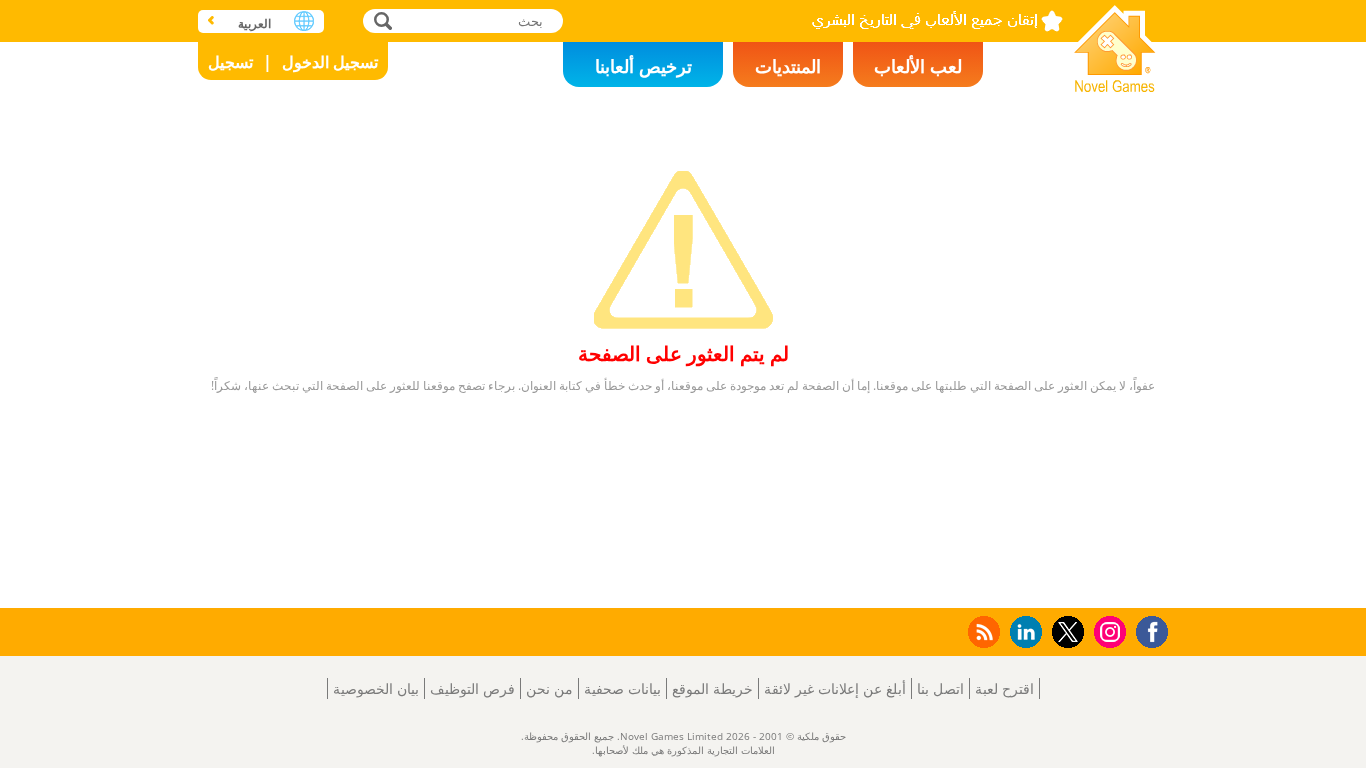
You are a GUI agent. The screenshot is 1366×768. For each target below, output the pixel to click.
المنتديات (788, 66)
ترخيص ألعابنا (643, 66)
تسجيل (230, 62)
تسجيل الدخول (330, 62)
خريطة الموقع (712, 688)
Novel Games (1115, 42)
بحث (380, 20)
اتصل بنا (940, 688)
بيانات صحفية (622, 688)
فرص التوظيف (472, 688)
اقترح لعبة (1004, 688)
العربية (254, 23)
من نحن (549, 688)
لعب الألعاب (918, 66)
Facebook (1147, 629)
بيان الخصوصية (376, 688)
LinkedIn (1022, 632)
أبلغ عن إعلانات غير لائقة (835, 688)
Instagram (1107, 630)
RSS (982, 631)
